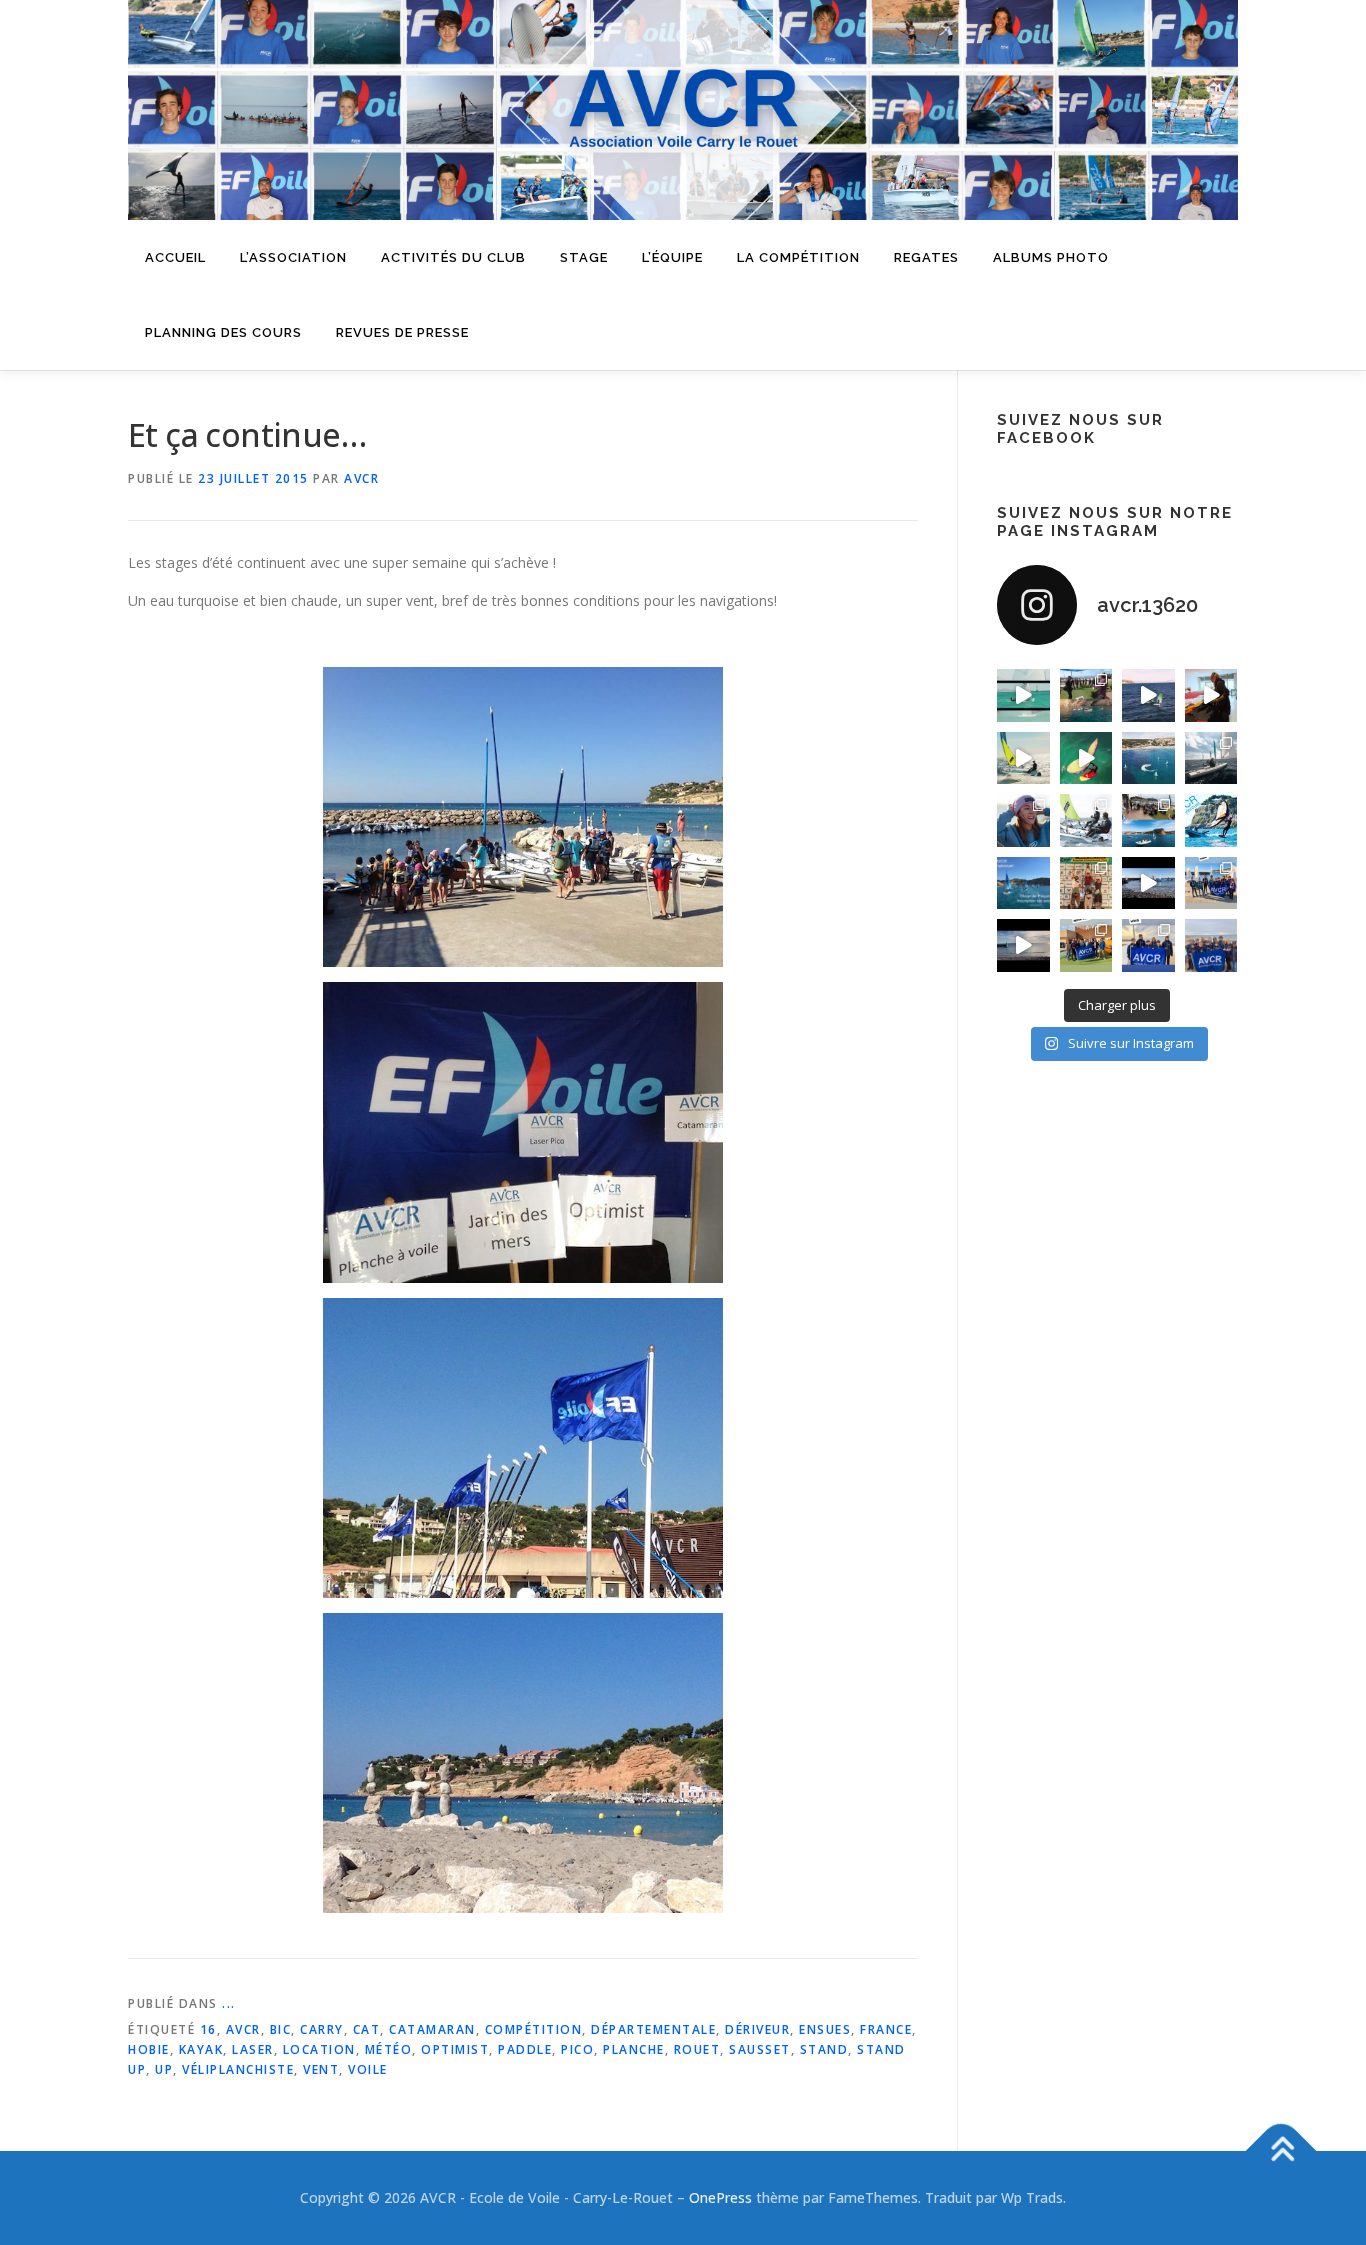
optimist (455, 2049)
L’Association (293, 257)
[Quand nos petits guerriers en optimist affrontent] (1023, 695)
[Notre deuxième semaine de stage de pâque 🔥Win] (1023, 758)
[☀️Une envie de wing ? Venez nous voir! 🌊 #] (1086, 758)
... (229, 2003)
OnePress (720, 2197)
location (319, 2049)
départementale (653, 2029)
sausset (760, 2049)
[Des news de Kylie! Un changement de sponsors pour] (1023, 820)
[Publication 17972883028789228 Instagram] (1148, 883)
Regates (926, 257)
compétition (534, 2029)
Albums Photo (1051, 257)
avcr (243, 2029)
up (164, 2069)
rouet (697, 2049)
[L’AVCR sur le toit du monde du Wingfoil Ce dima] (1086, 883)
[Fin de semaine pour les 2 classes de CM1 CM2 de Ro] (1148, 820)
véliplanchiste (238, 2069)
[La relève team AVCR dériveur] (1211, 945)
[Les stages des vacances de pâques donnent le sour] (1211, 758)
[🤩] (1148, 945)
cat (367, 2029)
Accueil (175, 257)
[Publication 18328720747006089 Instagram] (1023, 945)
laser (253, 2049)
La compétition (798, 257)
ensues (825, 2029)
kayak (201, 2049)
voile (368, 2069)
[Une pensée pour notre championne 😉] (1211, 820)
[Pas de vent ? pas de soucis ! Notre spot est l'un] (1086, 695)
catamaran (432, 2029)
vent (321, 2069)
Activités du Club (453, 257)
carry (322, 2029)
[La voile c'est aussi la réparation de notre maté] (1211, 695)
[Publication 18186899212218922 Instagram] (1086, 945)
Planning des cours (223, 332)
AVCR (361, 478)
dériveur (757, 2029)
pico (577, 2049)
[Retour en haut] (1281, 2150)
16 (208, 2029)
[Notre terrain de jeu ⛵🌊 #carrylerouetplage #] (1148, 758)
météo (389, 2049)
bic (281, 2029)
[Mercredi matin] (1211, 883)
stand (824, 2049)
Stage (584, 257)
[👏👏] (1023, 883)
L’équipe (672, 257)
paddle (525, 2049)
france (886, 2029)
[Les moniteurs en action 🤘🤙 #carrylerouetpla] (1148, 695)
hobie (149, 2049)
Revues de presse (402, 332)
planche (634, 2049)
